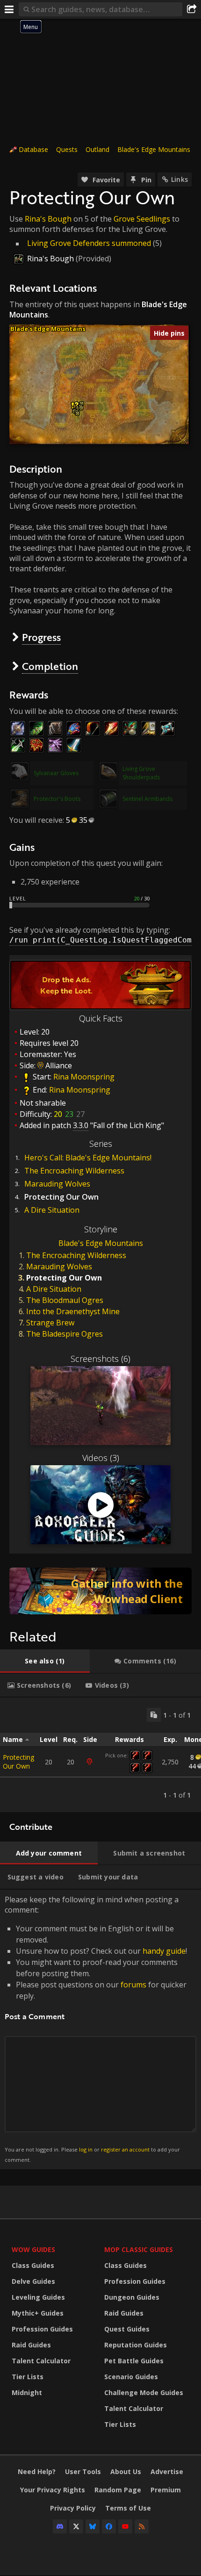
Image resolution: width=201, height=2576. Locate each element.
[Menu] (9, 9)
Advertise (167, 2472)
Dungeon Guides (132, 2297)
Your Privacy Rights (53, 2490)
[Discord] (60, 2526)
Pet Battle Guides (134, 2361)
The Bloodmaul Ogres (65, 1300)
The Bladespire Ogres (65, 1334)
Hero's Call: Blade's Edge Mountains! (88, 1158)
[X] (76, 2526)
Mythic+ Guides (38, 2313)
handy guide (164, 1951)
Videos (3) (101, 1458)
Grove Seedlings (142, 219)
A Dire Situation (52, 1210)
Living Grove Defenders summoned (89, 243)
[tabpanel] (100, 1755)
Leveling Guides (38, 2297)
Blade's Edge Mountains (154, 149)
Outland (97, 149)
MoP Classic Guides (139, 2249)
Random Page (118, 2490)
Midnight (27, 2393)
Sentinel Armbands (147, 799)
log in (86, 2149)
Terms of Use (128, 2508)
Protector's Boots (57, 799)
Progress (41, 637)
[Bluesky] (93, 2526)
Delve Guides (33, 2281)
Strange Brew (50, 1323)
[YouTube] (125, 2526)
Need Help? (37, 2472)
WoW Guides (33, 2249)
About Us (126, 2472)
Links (179, 179)
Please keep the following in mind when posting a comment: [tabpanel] (96, 2029)
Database (33, 149)
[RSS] (142, 2526)
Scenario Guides (131, 2377)
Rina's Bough (48, 219)
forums (133, 1985)
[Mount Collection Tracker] (100, 1591)
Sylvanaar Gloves (56, 773)
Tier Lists (28, 2377)
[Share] (192, 9)
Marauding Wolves (57, 1184)
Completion (50, 666)
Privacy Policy (73, 2508)
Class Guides (33, 2265)
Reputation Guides (136, 2345)
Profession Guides (42, 2329)
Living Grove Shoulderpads (141, 773)
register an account (125, 2149)
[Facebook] (109, 2526)
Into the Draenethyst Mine (73, 1311)
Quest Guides (127, 2329)
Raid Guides (31, 2345)
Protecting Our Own (18, 1762)
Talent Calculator (41, 2361)
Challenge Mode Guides (144, 2393)
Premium (166, 2490)
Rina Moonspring (84, 1077)
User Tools (83, 2472)
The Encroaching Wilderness (74, 1171)
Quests (67, 149)
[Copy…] (154, 1715)
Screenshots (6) (100, 1359)
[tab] (45, 1661)
